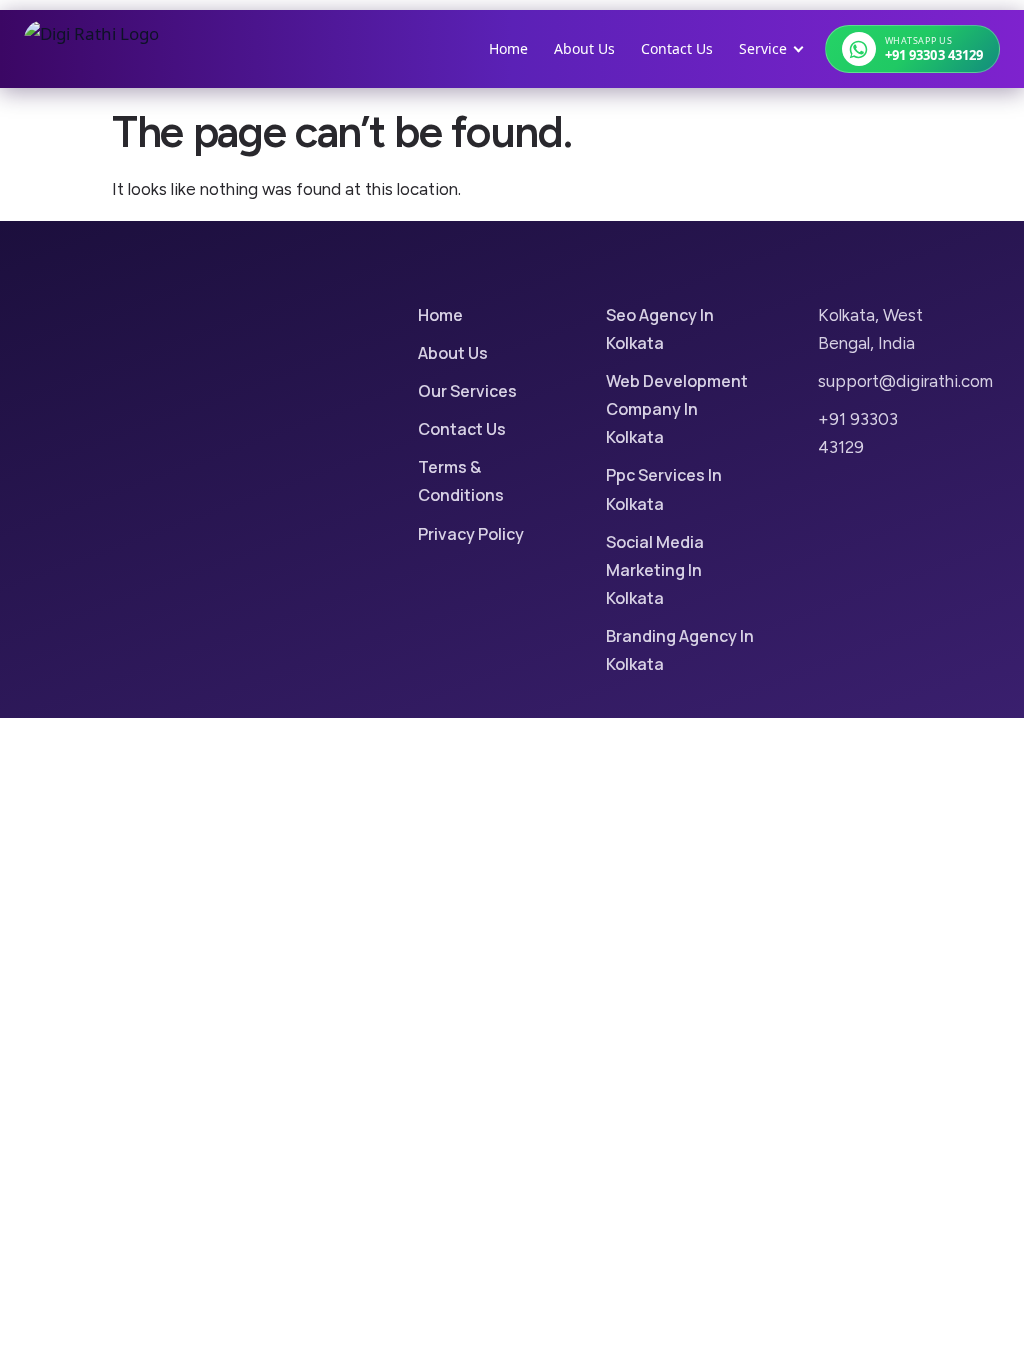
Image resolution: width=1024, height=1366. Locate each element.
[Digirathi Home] (91, 49)
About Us (584, 48)
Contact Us (677, 48)
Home (508, 48)
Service (763, 48)
